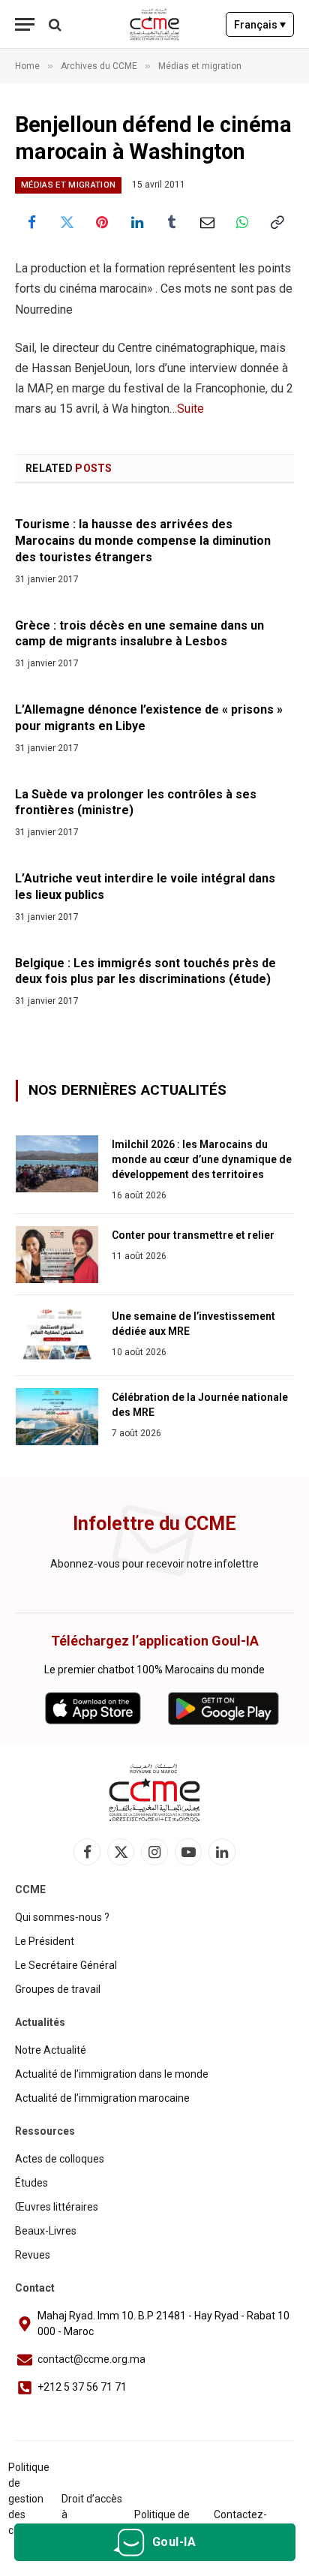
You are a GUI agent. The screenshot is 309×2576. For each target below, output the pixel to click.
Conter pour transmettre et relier (193, 1235)
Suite (190, 409)
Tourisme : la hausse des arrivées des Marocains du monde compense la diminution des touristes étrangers (143, 541)
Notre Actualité (51, 2050)
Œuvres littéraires (57, 2207)
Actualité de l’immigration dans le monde (112, 2074)
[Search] (54, 24)
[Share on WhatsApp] (243, 222)
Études (31, 2183)
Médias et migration (68, 185)
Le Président (45, 1941)
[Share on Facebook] (32, 222)
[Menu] (25, 24)
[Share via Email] (207, 222)
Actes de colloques (60, 2159)
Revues (33, 2255)
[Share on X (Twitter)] (67, 222)
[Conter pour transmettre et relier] (57, 1255)
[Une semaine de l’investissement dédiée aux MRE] (57, 1336)
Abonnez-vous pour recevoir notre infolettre (154, 1564)
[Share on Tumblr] (172, 222)
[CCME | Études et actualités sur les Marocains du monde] (155, 24)
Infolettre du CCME (154, 1524)
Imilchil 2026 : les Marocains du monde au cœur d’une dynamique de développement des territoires (202, 1159)
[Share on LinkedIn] (137, 222)
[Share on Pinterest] (102, 222)
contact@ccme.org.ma (91, 2359)
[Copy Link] (277, 222)
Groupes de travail (58, 1989)
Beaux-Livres (46, 2231)
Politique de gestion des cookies (29, 2499)
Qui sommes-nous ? (62, 1917)
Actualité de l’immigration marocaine (102, 2098)
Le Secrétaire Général (66, 1965)
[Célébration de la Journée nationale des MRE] (57, 1417)
